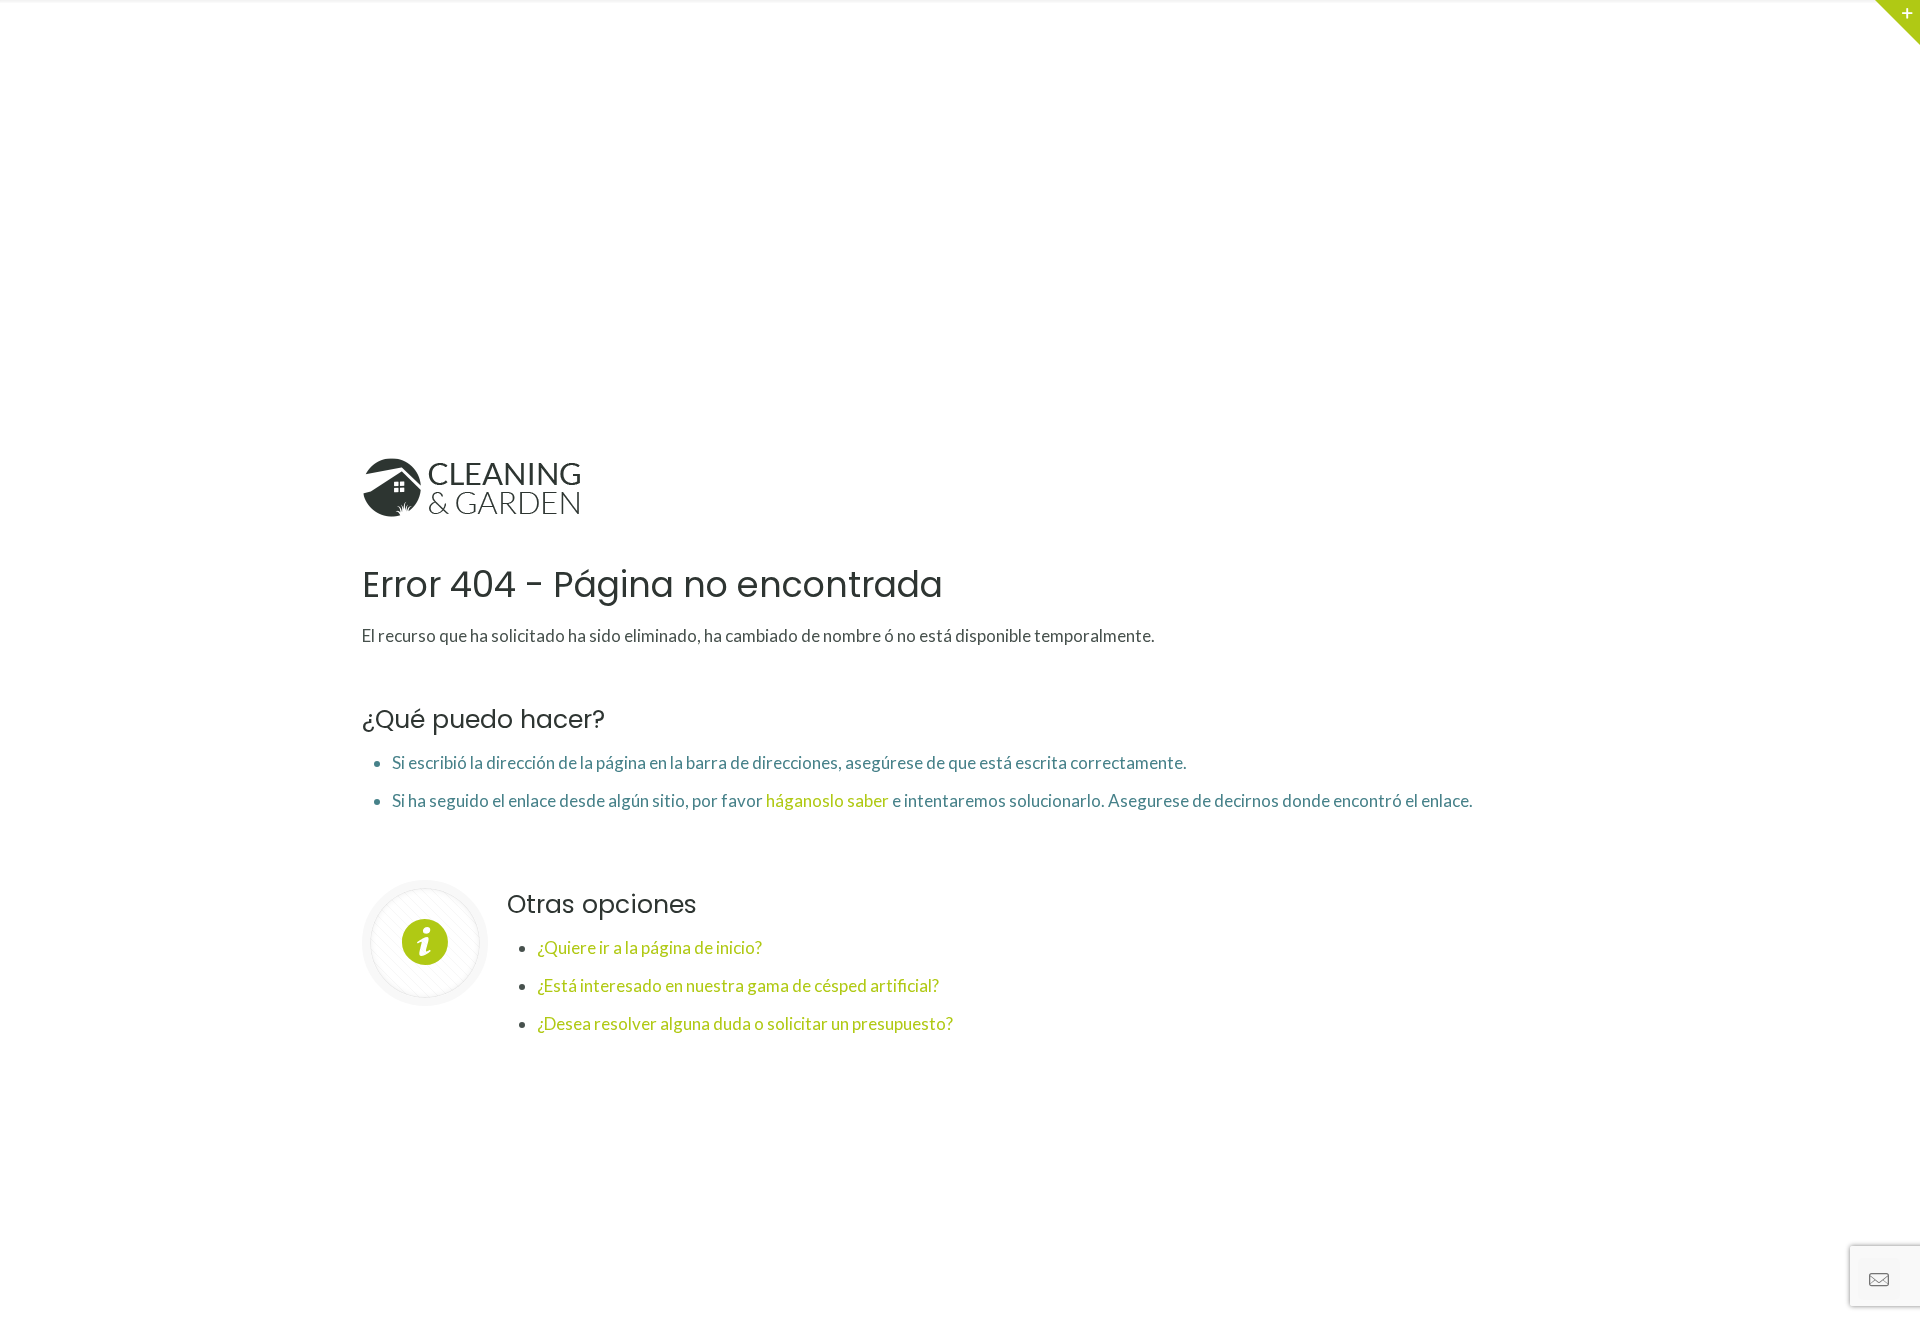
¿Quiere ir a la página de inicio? (649, 947)
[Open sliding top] (1897, 22)
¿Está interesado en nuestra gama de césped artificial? (738, 985)
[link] (473, 489)
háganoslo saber (827, 800)
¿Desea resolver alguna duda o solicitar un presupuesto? (745, 1023)
